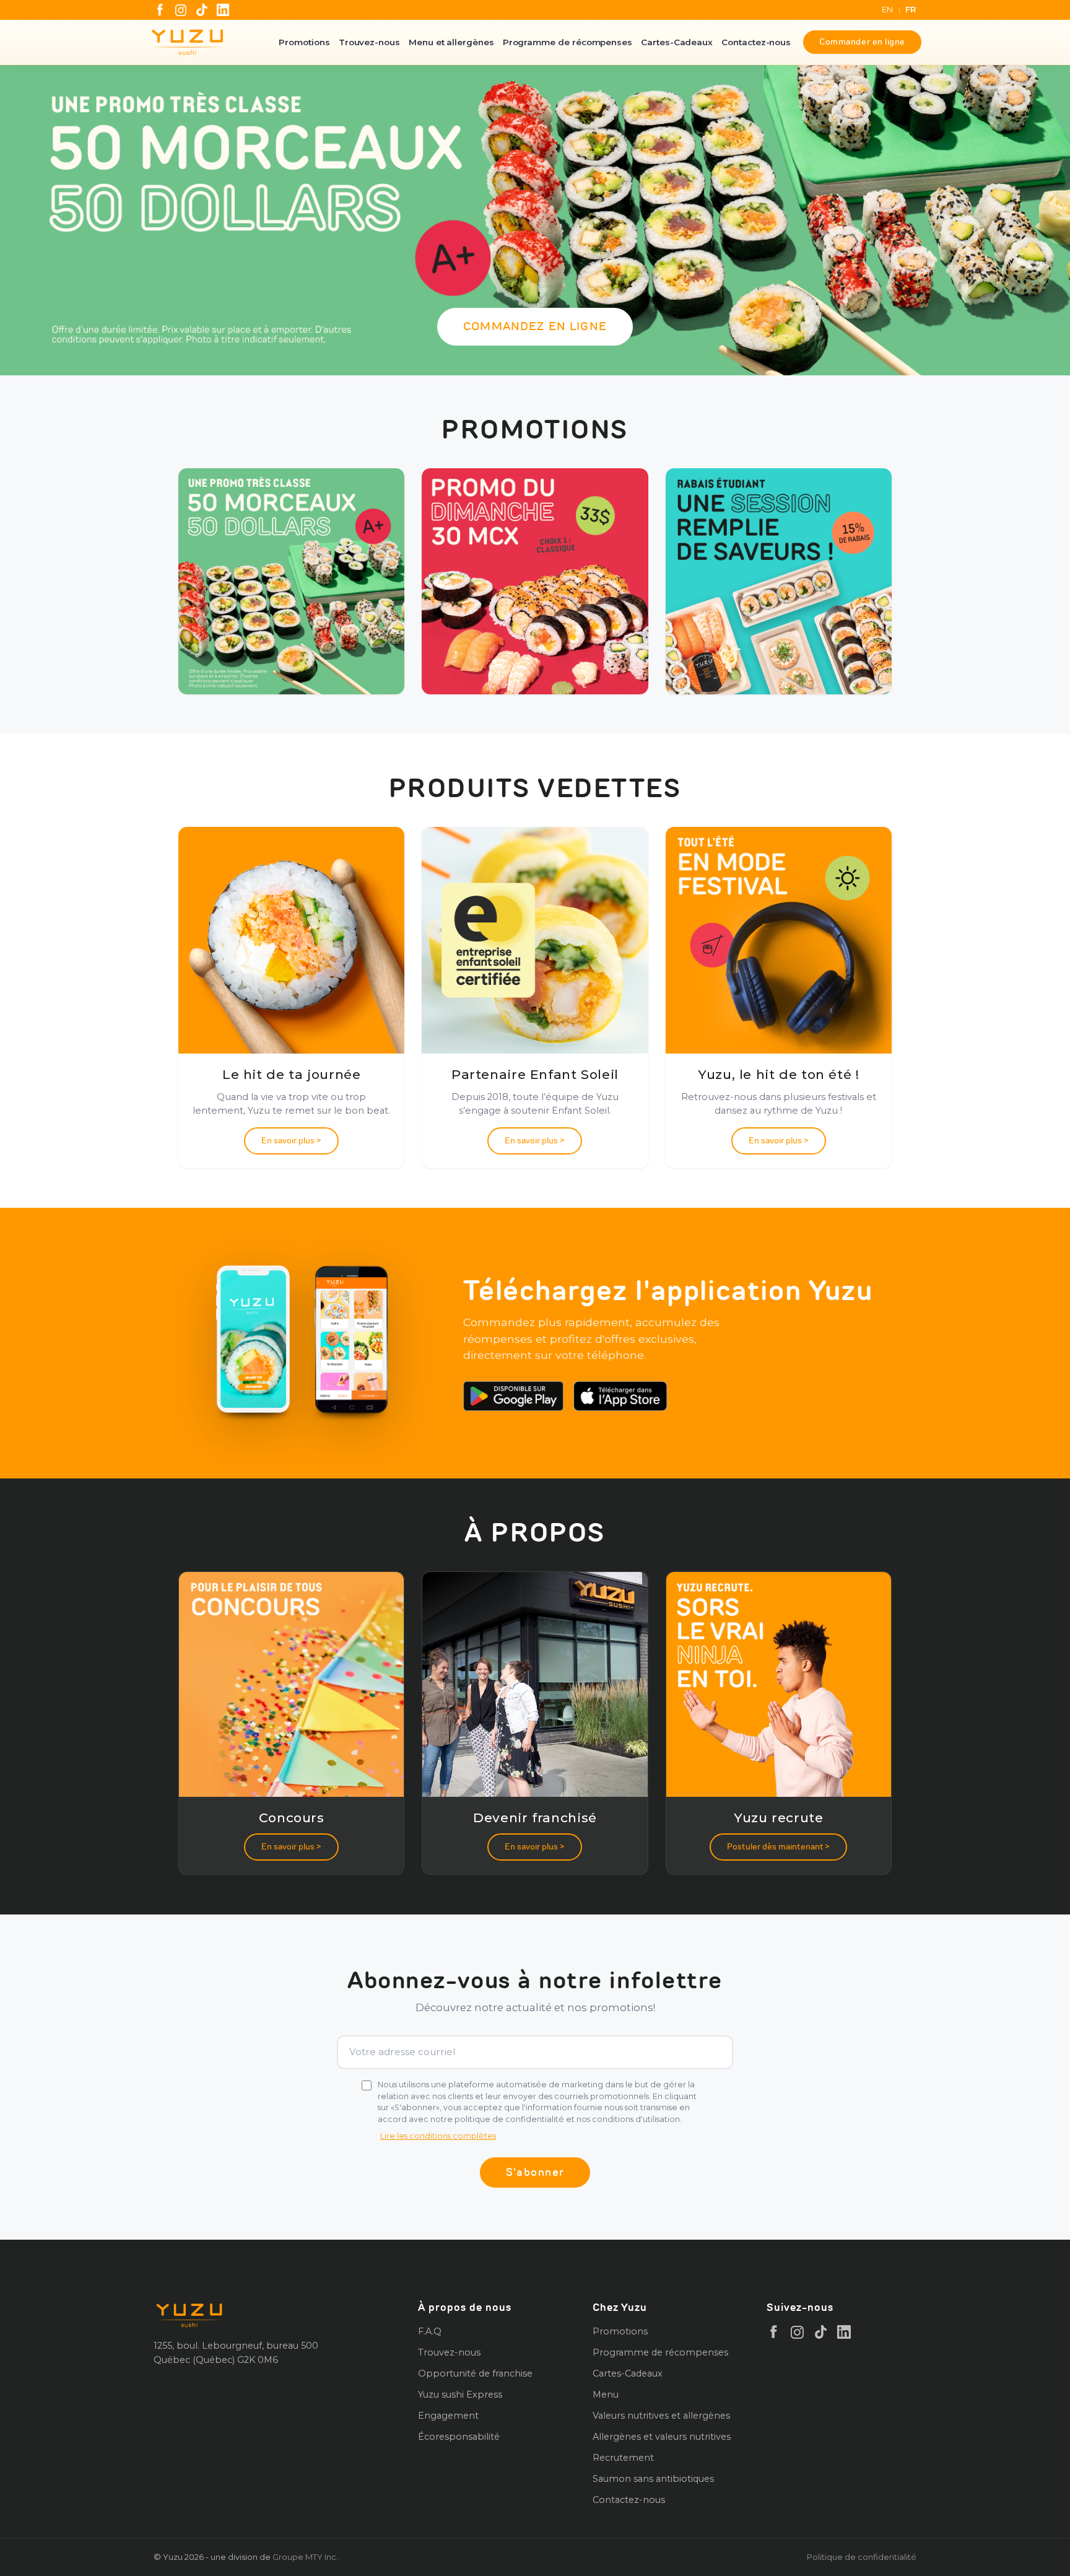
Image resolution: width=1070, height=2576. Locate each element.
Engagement (448, 2416)
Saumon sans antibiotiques (653, 2479)
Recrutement (623, 2458)
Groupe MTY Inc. (305, 2557)
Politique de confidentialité (862, 2557)
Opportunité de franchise (475, 2373)
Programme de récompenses (568, 42)
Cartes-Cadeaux (677, 42)
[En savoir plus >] (291, 581)
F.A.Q (430, 2331)
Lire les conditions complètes (438, 2136)
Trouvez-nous (369, 42)
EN (888, 10)
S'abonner (535, 2172)
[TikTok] (202, 10)
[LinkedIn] (223, 10)
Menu (606, 2395)
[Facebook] (160, 10)
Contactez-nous (756, 42)
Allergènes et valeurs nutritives (662, 2437)
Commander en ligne (862, 42)
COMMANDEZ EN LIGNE (535, 326)
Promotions (304, 42)
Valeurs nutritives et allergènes (661, 2416)
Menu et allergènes (451, 42)
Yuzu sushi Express (460, 2395)
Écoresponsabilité (459, 2437)
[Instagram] (181, 10)
